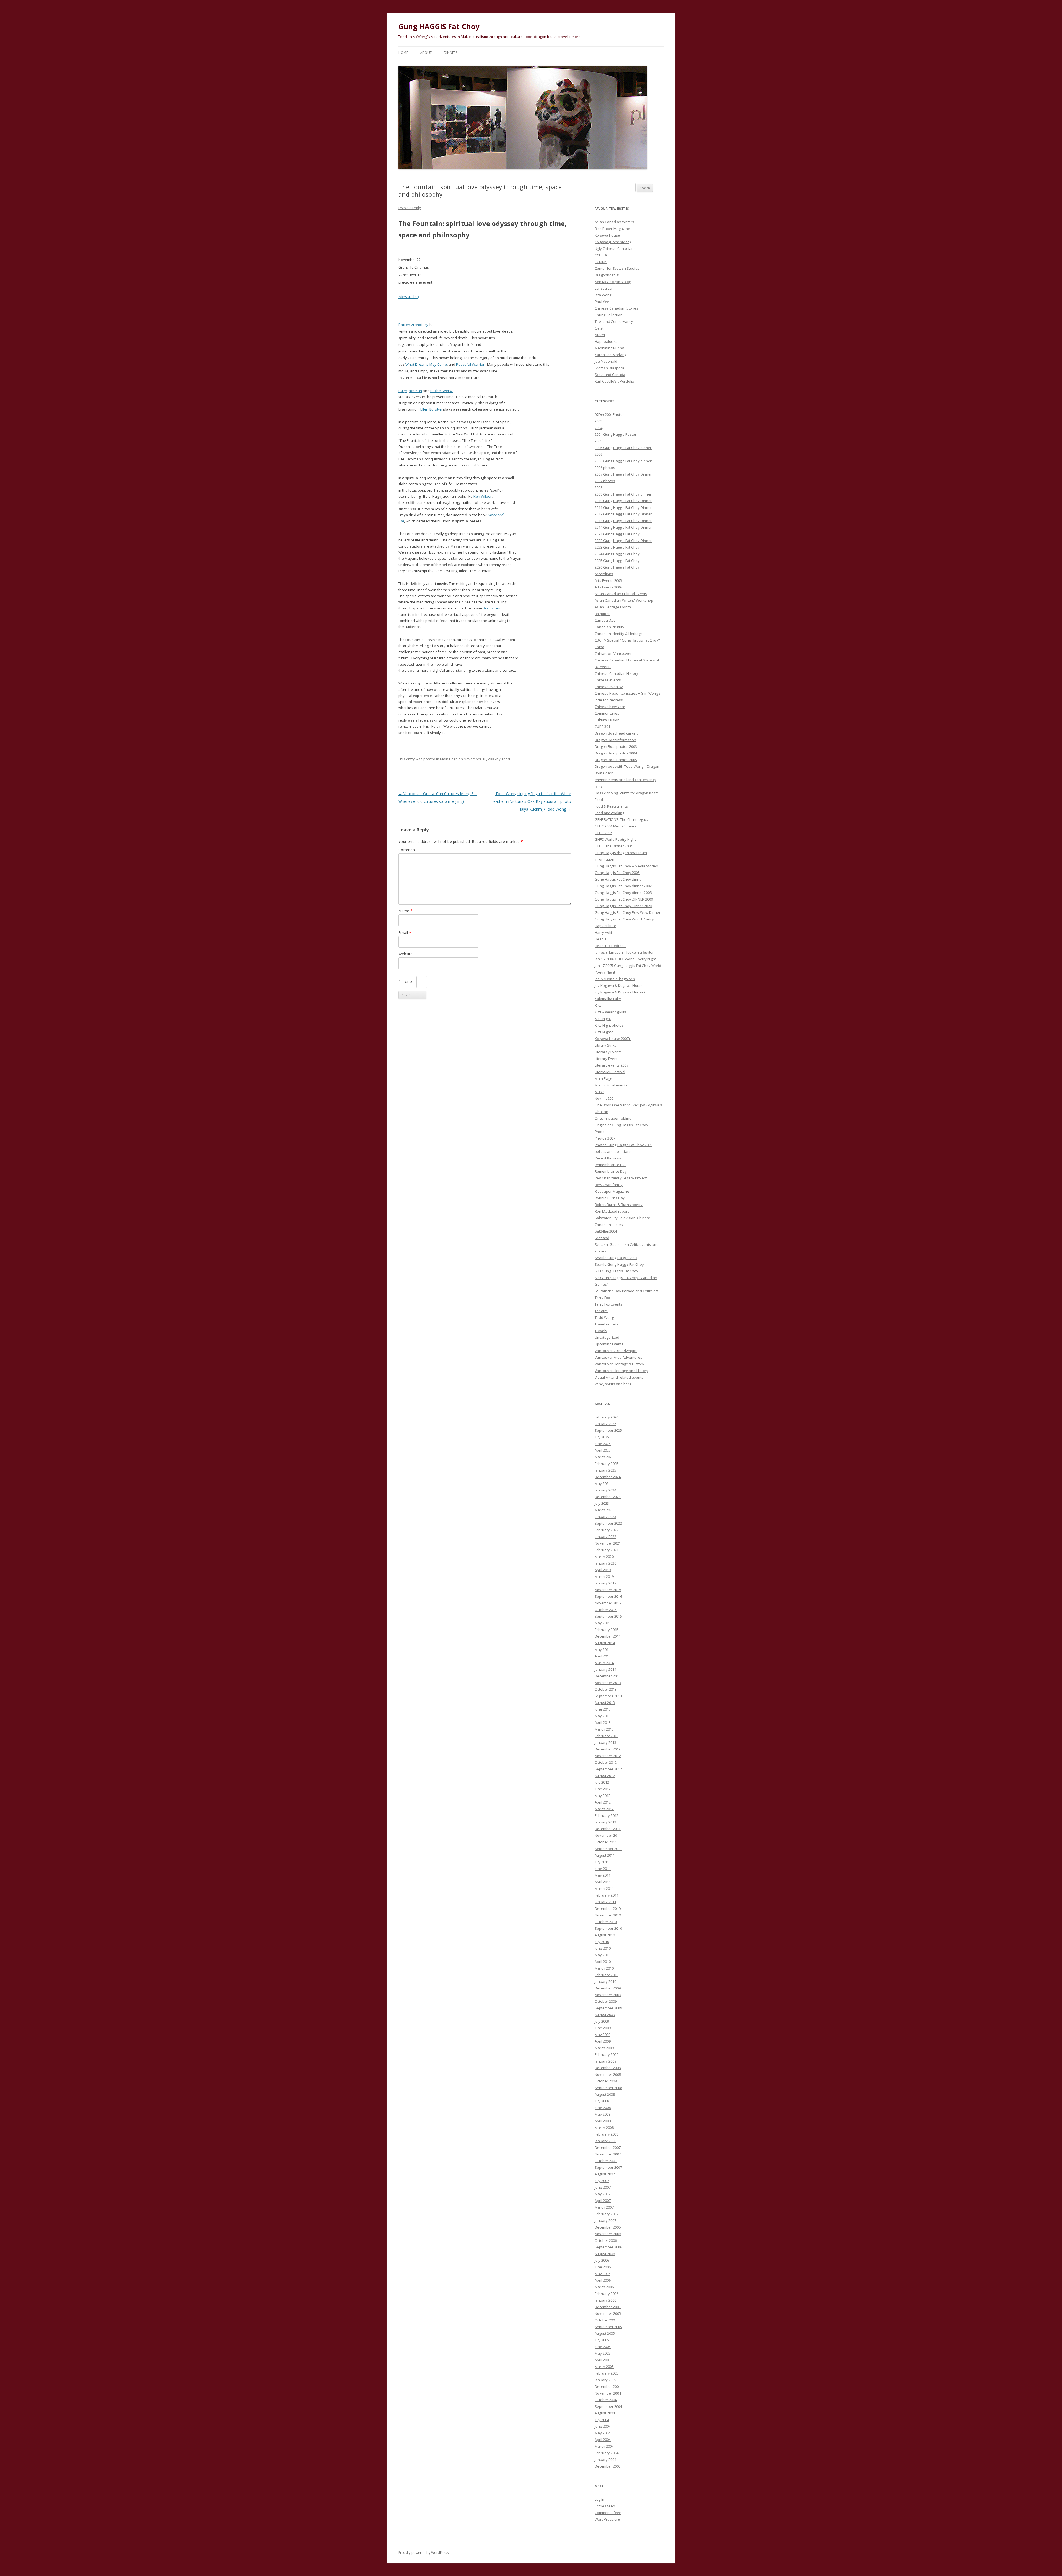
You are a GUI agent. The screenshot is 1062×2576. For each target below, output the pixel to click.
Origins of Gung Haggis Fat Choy (621, 1125)
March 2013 (604, 1729)
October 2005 (606, 2320)
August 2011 (605, 1855)
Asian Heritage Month (613, 607)
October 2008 (606, 2081)
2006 (598, 454)
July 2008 (602, 2101)
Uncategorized (607, 1337)
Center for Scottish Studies (617, 268)
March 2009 (604, 2048)
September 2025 (608, 1430)
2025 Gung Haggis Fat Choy (617, 561)
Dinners (451, 53)
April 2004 (603, 2440)
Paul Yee (602, 302)
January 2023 (605, 1517)
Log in (599, 2499)
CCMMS (601, 262)
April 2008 (603, 2121)
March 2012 (604, 1809)
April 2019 (603, 1570)
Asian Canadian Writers (614, 222)
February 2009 (607, 2054)
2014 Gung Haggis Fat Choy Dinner (623, 527)
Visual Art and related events (619, 1377)
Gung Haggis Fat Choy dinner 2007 (623, 886)
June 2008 (603, 2108)
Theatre (601, 1311)
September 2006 (608, 2247)
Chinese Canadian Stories (616, 308)
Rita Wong (603, 295)
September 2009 (608, 2008)
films (599, 786)
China (599, 647)
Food (599, 800)
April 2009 (603, 2041)
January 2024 (605, 1490)
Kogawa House (607, 235)
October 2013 (606, 1689)
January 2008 (605, 2141)
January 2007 (605, 2220)
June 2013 (603, 1709)
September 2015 (608, 1616)
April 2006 (603, 2280)
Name (405, 911)
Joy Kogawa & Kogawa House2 (620, 992)
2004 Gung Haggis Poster (615, 434)
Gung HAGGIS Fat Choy (439, 27)
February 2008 (607, 2134)
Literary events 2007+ (612, 1065)
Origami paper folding (613, 1118)
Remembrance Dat (610, 1165)
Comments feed (608, 2513)
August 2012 (605, 1776)
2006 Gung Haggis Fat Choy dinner (623, 461)
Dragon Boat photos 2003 (616, 746)
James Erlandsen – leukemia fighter (624, 952)
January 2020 (605, 1563)
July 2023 (602, 1503)
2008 (598, 487)
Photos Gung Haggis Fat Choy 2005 (624, 1145)
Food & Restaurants (611, 806)
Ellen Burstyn (431, 409)
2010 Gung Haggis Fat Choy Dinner (623, 501)
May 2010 (602, 1955)
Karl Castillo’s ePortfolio (614, 381)
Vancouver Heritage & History (619, 1364)
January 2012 (605, 1822)
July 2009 (602, 2021)
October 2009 (606, 2001)
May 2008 (602, 2114)
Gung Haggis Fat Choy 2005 (617, 873)
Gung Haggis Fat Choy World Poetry (624, 919)
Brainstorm (492, 608)
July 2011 (602, 1862)
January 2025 (605, 1470)
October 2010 (606, 1922)
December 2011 (608, 1829)
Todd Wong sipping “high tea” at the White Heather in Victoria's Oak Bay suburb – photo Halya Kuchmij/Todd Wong (531, 801)
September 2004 (608, 2406)
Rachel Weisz (442, 391)
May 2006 (602, 2274)
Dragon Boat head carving (616, 733)
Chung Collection (609, 315)
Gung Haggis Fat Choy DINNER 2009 (624, 899)
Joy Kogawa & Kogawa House (619, 985)
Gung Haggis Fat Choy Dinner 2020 (623, 906)
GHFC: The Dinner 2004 (614, 846)
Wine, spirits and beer (613, 1384)
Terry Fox (602, 1298)
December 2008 (608, 2068)
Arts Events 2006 (608, 587)
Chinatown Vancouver (613, 653)
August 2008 (605, 2094)
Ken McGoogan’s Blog (613, 282)
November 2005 (608, 2313)
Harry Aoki (603, 932)
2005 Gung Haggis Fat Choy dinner (623, 448)
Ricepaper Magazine (612, 1191)
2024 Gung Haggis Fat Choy (617, 554)
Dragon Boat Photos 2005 (616, 760)
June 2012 (603, 1789)
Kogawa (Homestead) (613, 242)
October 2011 (606, 1842)
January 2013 (605, 1742)
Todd (506, 759)
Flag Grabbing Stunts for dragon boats (627, 793)
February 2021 (607, 1550)
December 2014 (608, 1636)
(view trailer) (408, 297)
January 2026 (605, 1424)
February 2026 (607, 1417)
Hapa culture (605, 926)
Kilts (598, 1005)
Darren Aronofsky (413, 325)
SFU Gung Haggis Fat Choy (616, 1271)
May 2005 (602, 2353)
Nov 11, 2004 (605, 1098)
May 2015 (602, 1623)
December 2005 (608, 2307)
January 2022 (605, 1537)
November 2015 (608, 1603)
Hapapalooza (606, 341)
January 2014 (605, 1669)
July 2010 (602, 1942)
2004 (598, 428)
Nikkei (600, 335)
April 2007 (603, 2201)
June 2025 (603, 1444)
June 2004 (603, 2426)
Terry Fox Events (608, 1304)
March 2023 (604, 1510)
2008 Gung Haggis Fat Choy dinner (623, 494)
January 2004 (605, 2460)
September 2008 (608, 2088)
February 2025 (607, 1464)
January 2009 (605, 2061)
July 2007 (602, 2181)
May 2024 (602, 1483)
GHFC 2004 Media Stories (615, 826)
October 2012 (606, 1762)
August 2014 (605, 1643)
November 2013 (608, 1683)
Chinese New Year (610, 707)
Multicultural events (611, 1085)
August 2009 (605, 2015)
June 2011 (603, 1869)
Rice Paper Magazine (612, 229)
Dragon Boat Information (615, 740)
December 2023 (608, 1497)
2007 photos (605, 481)
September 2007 (608, 2167)
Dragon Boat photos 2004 (616, 753)
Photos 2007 (605, 1138)
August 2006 (605, 2254)
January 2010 (605, 1981)
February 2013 (607, 1736)
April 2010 (603, 1962)
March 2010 (604, 1968)
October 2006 (606, 2240)
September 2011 (608, 1849)
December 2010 (608, 1908)
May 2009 (602, 2035)
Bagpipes (602, 614)
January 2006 (605, 2300)
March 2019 (604, 1576)
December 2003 (608, 2466)
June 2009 (603, 2028)
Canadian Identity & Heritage (619, 634)
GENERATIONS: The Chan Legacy (622, 819)
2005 (598, 441)
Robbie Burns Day (610, 1198)
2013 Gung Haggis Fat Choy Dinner (623, 521)
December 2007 (608, 2147)
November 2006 (608, 2234)
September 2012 (608, 1769)
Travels (601, 1331)
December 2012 (608, 1749)
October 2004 (606, 2400)
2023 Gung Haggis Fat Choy (617, 547)
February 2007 (607, 2214)
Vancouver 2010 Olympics (616, 1351)
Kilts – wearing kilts (610, 1012)
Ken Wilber (483, 496)
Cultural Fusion (607, 720)
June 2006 (603, 2267)
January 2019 (605, 1583)
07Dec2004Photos (610, 414)
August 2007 (605, 2174)
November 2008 (608, 2074)
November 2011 (608, 1835)
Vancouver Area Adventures (618, 1357)
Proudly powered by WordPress (423, 2553)
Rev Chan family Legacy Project (621, 1178)
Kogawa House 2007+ (613, 1039)
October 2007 (606, 2161)
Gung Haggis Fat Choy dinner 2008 (623, 893)
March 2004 (604, 2446)
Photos (601, 1132)
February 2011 (607, 1895)
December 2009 (608, 1988)
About (426, 53)
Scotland (602, 1238)
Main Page (449, 759)
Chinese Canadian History (616, 673)
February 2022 (607, 1530)
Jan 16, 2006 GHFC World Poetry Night (625, 959)
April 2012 (603, 1802)
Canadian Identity (609, 627)
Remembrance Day (611, 1171)
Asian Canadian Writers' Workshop (624, 600)
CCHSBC (601, 255)
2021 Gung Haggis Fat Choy (617, 534)
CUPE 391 (602, 727)
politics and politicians (613, 1151)
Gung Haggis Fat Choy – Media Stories (626, 866)
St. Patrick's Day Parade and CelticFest (627, 1291)
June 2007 (603, 2187)
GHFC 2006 (603, 833)
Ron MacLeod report (612, 1211)
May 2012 (602, 1796)
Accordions (604, 574)
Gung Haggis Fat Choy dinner (619, 879)
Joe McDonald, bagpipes (615, 979)
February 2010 (607, 1975)
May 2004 (602, 2433)
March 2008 (604, 2128)
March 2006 (604, 2287)
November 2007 (608, 2154)
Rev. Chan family (609, 1185)
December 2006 (608, 2227)
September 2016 (608, 1596)
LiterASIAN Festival (610, 1072)
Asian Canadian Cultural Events (621, 594)
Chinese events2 (609, 687)
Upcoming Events (609, 1344)
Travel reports (607, 1324)
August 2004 (605, 2413)
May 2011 (602, 1875)
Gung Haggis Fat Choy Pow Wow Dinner (628, 912)
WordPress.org (607, 2519)
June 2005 (603, 2347)
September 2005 (608, 2327)
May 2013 (602, 1716)
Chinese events (608, 680)
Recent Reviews (608, 1158)
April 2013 (603, 1722)
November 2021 (608, 1543)
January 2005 (605, 2380)
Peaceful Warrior (470, 364)
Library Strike (606, 1045)
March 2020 (604, 1557)
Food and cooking (609, 813)
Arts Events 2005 (608, 580)
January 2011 (605, 1902)
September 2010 (608, 1928)
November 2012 (608, 1756)
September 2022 (608, 1523)
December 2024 (608, 1477)
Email (405, 932)
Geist (599, 328)
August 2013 (605, 1703)
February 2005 (607, 2373)
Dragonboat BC (607, 275)
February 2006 (607, 2294)
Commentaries (607, 713)
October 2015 (606, 1610)
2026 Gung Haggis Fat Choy (617, 567)
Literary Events (607, 1059)
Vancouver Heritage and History (621, 1371)
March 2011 (604, 1888)
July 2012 (602, 1782)
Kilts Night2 (604, 1032)
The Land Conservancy (614, 321)
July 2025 (602, 1437)
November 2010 (608, 1915)
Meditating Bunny (609, 348)
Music (599, 1092)
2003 (598, 421)
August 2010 (605, 1935)
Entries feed (605, 2506)
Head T (601, 939)
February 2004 (607, 2453)
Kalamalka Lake (608, 999)
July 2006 (602, 2260)
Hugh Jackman (410, 391)
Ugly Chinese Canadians (615, 248)
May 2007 (602, 2194)
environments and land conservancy (625, 780)
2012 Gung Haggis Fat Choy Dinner (623, 514)
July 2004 (602, 2420)
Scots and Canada (610, 375)
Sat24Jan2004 (606, 1231)
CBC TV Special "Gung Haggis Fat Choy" (627, 640)
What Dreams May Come (426, 364)
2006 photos (605, 468)
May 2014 (602, 1649)
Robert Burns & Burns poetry (619, 1205)
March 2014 (604, 1663)
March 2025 (604, 1457)
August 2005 (605, 2333)
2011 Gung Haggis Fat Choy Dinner (623, 507)
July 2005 (602, 2340)
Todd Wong (604, 1317)
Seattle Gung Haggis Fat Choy (619, 1264)
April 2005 (603, 2360)
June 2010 (603, 1948)
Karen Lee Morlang (611, 355)
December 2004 (608, 2386)
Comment (407, 850)
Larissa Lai (603, 288)
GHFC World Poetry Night (615, 839)
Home (403, 53)
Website (405, 954)
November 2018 (608, 1590)
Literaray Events (608, 1052)
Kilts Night (603, 1019)
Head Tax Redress (610, 946)
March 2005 (604, 2367)
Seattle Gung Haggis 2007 (616, 1258)
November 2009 (608, 1995)
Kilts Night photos (609, 1025)
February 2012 (607, 1815)
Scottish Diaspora (609, 368)
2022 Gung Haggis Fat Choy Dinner (623, 541)
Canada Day (605, 620)
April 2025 (603, 1450)
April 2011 (603, 1882)
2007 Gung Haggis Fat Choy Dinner (623, 474)
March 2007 (604, 2207)
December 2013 (608, 1676)
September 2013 (608, 1696)
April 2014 (603, 1656)
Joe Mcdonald (606, 361)
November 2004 (608, 2393)
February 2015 (607, 1630)
